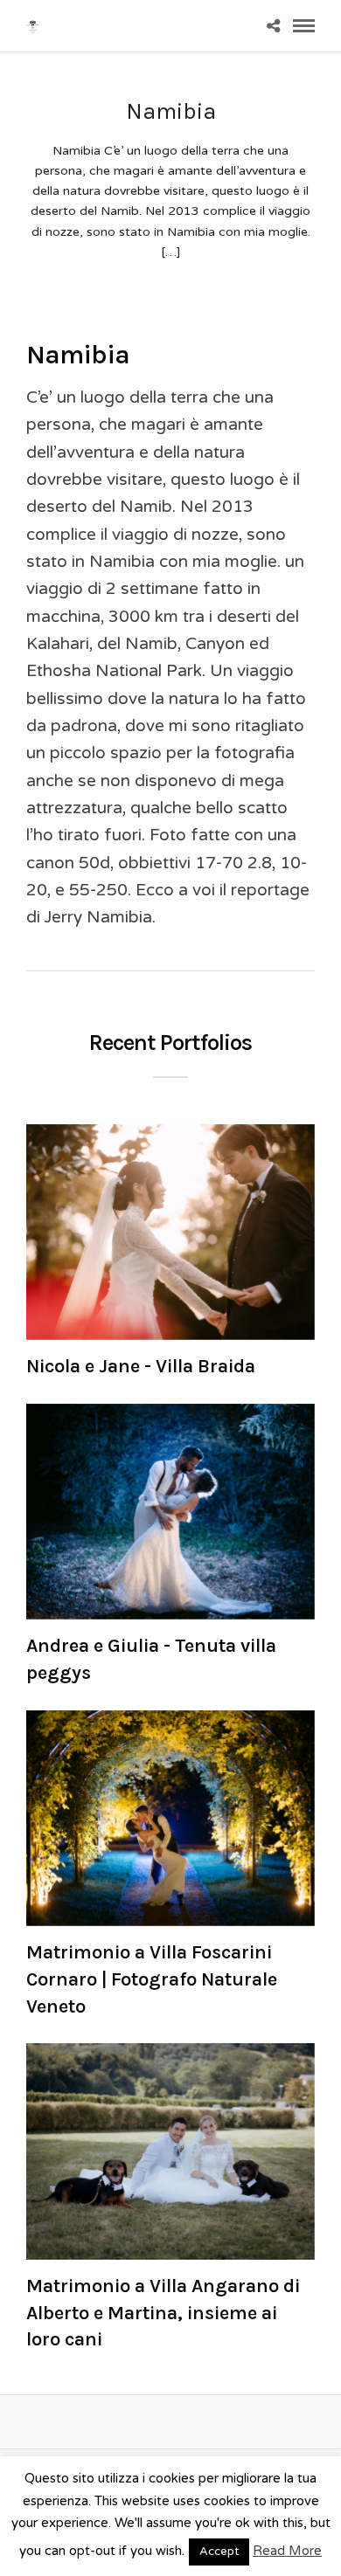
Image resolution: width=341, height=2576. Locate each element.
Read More (287, 2551)
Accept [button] (219, 2552)
